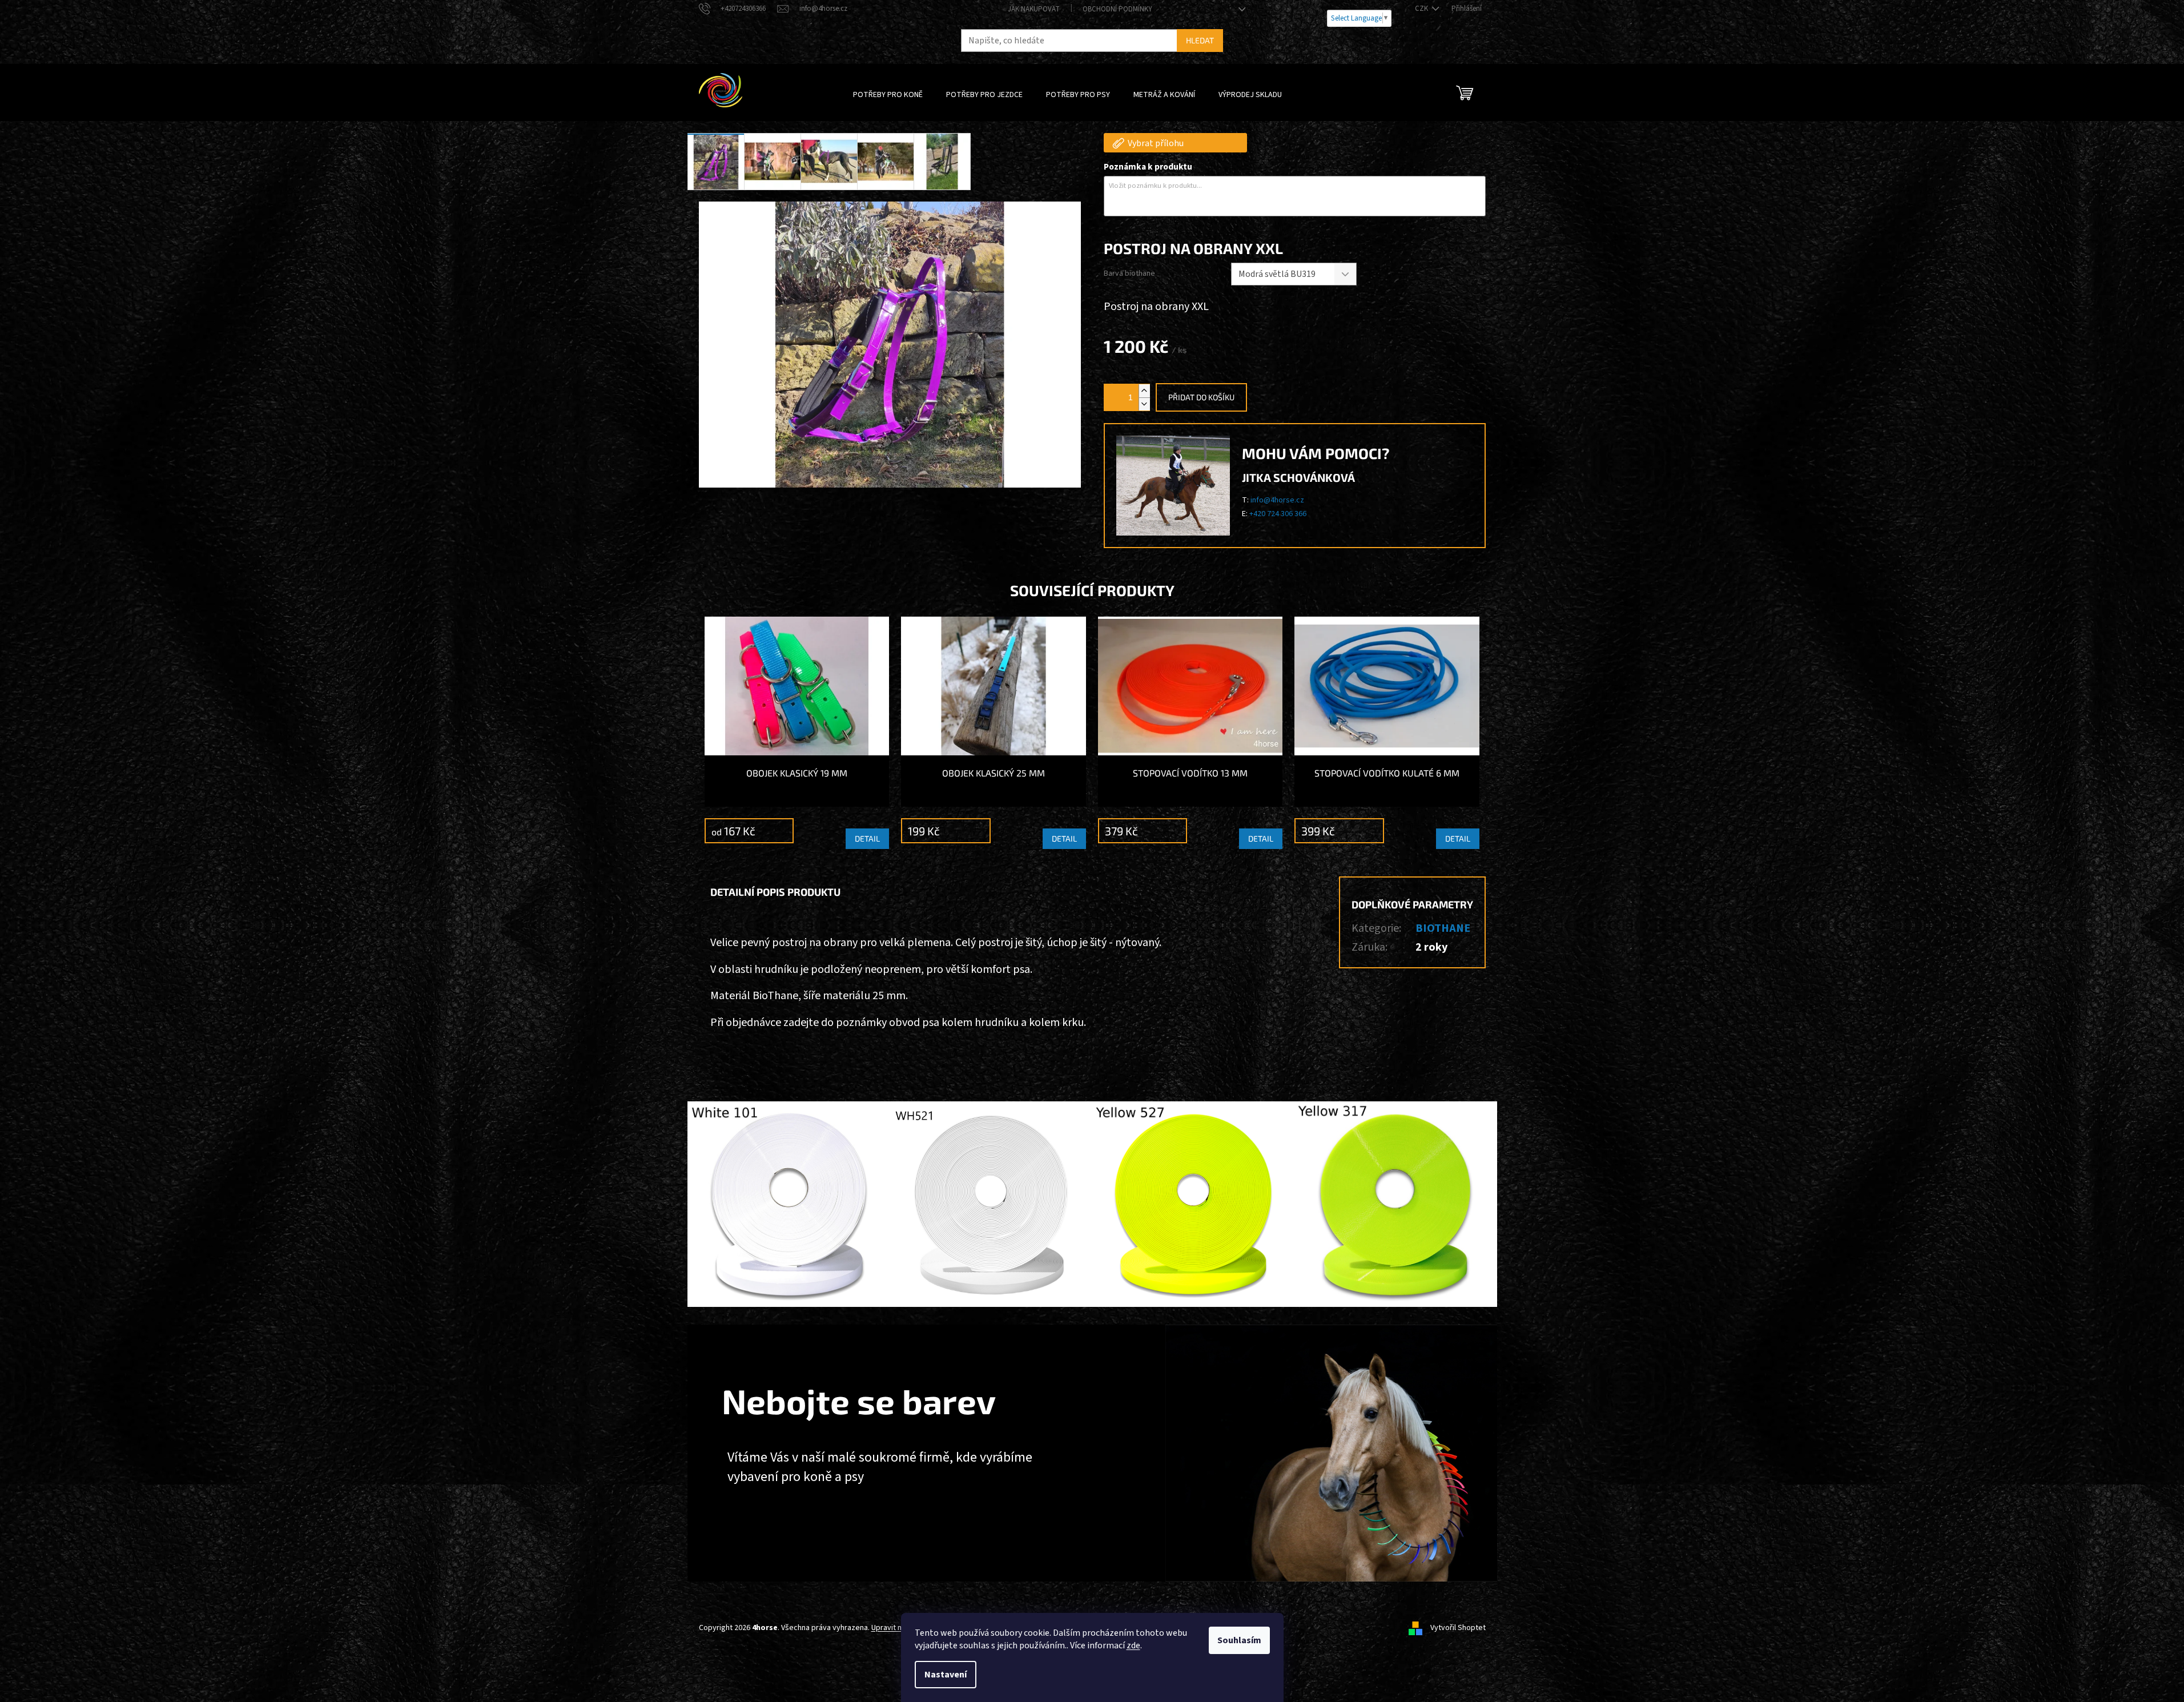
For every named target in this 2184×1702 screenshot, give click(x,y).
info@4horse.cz (1277, 500)
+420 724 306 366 (1278, 514)
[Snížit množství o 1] (1144, 404)
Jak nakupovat (1034, 9)
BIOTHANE (1443, 928)
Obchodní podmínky (1117, 9)
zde (1133, 1645)
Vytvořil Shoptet (1458, 1628)
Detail (867, 838)
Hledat (1200, 40)
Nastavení (946, 1675)
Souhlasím (1239, 1640)
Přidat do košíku (1201, 397)
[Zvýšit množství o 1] (1144, 391)
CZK (1422, 9)
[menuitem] (888, 95)
